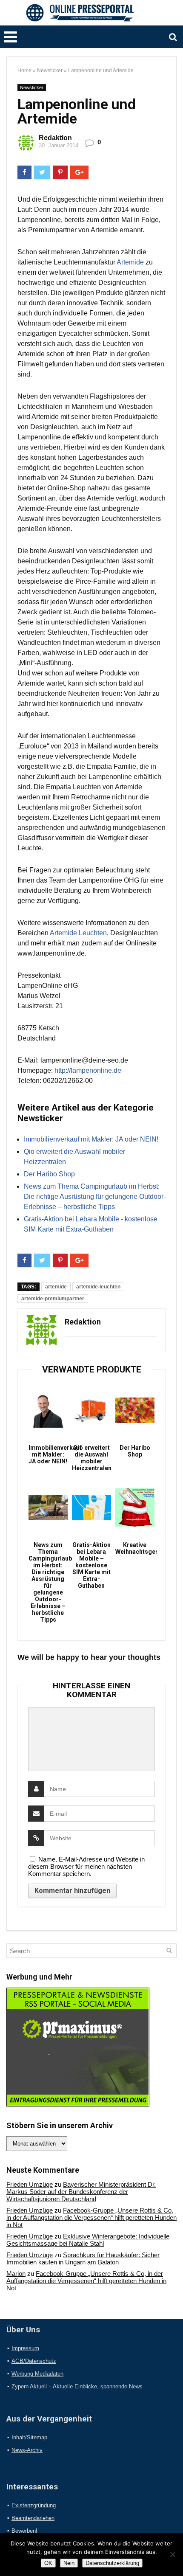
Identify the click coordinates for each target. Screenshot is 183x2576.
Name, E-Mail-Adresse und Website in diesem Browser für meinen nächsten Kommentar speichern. (86, 1866)
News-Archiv (27, 2450)
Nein (69, 2563)
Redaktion (55, 138)
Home (24, 70)
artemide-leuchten (98, 1287)
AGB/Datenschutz (34, 2361)
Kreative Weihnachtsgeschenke (135, 1548)
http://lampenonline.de (88, 1070)
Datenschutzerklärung (112, 2563)
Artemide (130, 262)
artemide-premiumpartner (53, 1299)
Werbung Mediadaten (37, 2374)
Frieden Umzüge (30, 2184)
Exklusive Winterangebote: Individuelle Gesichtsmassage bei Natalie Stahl (88, 2240)
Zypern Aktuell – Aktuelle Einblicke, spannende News (77, 2386)
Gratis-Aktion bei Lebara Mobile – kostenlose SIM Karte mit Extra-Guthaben (91, 1565)
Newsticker (50, 70)
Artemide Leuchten (78, 933)
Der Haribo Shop (49, 1174)
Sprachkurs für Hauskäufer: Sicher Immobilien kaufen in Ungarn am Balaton (83, 2258)
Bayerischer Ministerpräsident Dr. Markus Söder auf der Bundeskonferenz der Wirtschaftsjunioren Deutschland (81, 2192)
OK (48, 2563)
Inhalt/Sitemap (29, 2437)
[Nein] (172, 2554)
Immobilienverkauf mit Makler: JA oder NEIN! (91, 1139)
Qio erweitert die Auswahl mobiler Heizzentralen (91, 1458)
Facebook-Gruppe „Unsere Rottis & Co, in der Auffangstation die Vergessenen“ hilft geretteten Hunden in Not (91, 2217)
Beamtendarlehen (33, 2518)
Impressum (25, 2348)
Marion (16, 2274)
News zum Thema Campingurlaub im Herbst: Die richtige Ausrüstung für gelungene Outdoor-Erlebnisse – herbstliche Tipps (95, 1197)
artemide (56, 1287)
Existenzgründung (34, 2505)
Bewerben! (24, 2531)
